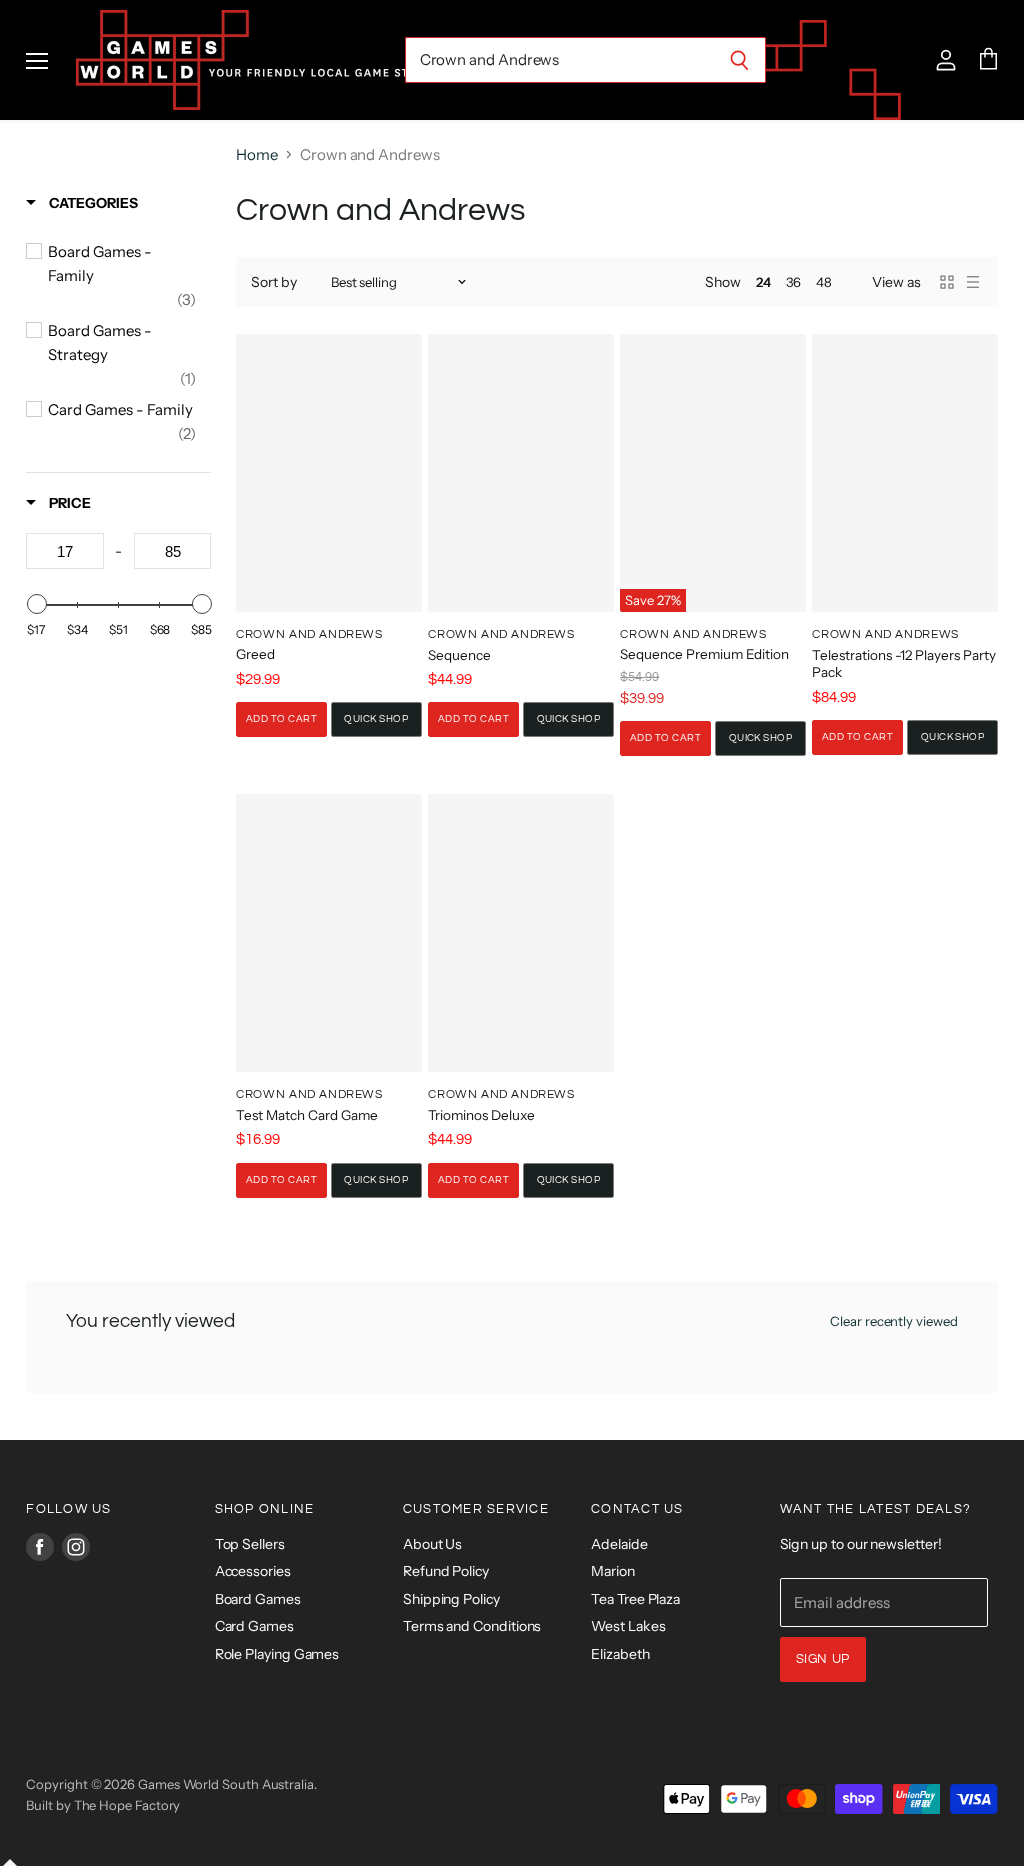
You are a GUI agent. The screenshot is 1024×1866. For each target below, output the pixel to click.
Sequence (459, 655)
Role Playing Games (277, 1654)
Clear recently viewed (894, 1321)
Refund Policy (446, 1571)
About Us (432, 1544)
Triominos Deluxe (481, 1115)
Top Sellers (250, 1544)
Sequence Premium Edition (704, 654)
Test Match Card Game (307, 1115)
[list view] (973, 282)
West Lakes (628, 1626)
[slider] (36, 604)
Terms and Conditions (472, 1626)
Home (257, 154)
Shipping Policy (451, 1599)
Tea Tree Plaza (635, 1599)
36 (794, 282)
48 (824, 282)
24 (763, 282)
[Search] (739, 60)
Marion (613, 1571)
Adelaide (619, 1544)
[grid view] (947, 282)
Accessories (253, 1571)
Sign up (823, 1659)
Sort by (274, 282)
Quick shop (376, 719)
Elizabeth (620, 1654)
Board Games (258, 1599)
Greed (255, 654)
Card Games (254, 1626)
